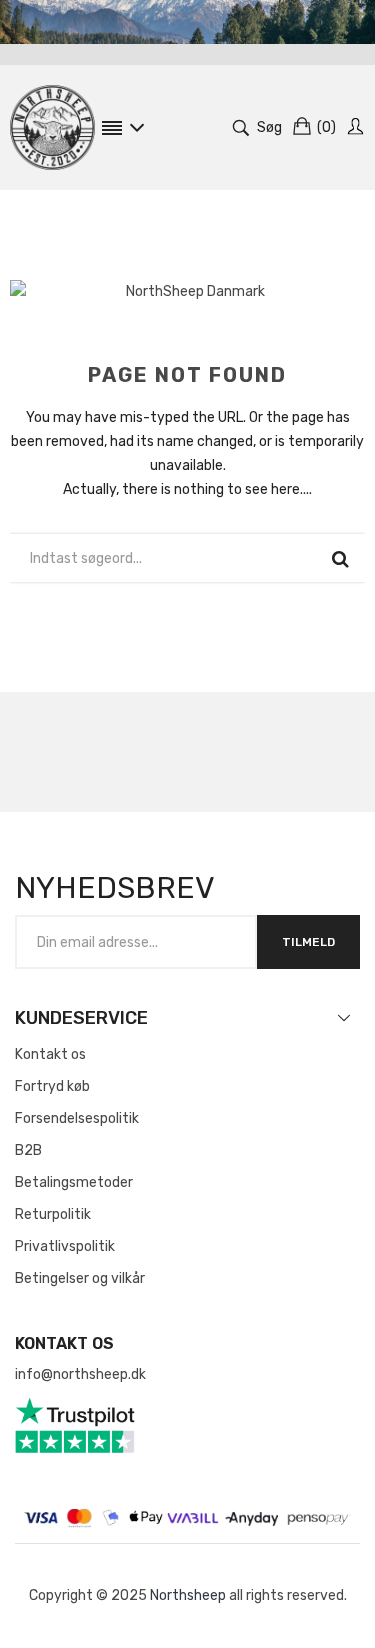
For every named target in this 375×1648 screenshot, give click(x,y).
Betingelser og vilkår (80, 1278)
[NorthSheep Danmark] (52, 127)
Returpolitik (53, 1214)
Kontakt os (50, 1054)
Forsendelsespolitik (77, 1118)
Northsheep (188, 1595)
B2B (28, 1150)
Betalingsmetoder (74, 1182)
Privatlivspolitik (65, 1246)
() (326, 127)
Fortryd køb (52, 1086)
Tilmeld (308, 942)
